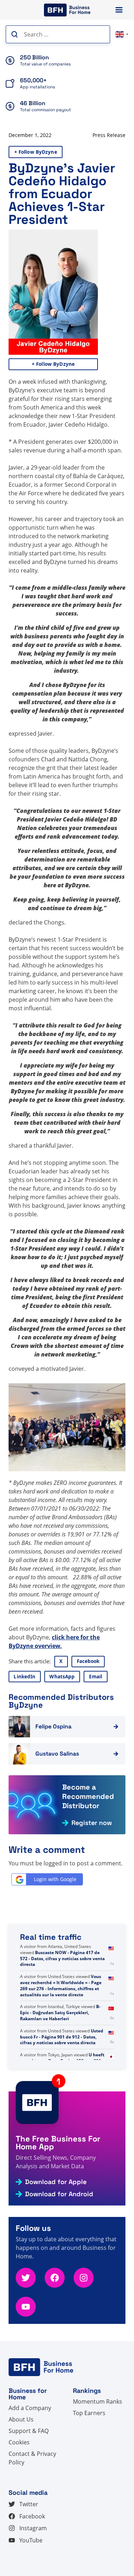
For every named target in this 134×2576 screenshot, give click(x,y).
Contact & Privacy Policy (32, 2458)
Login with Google (55, 1879)
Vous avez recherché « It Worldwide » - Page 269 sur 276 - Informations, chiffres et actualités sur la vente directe (61, 2010)
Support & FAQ (29, 2431)
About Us (21, 2419)
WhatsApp (62, 1677)
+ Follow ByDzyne (36, 152)
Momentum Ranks (98, 2401)
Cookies (19, 2442)
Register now (92, 1823)
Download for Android (59, 2194)
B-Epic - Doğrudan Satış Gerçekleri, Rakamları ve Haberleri (60, 2037)
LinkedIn (24, 1677)
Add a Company (30, 2408)
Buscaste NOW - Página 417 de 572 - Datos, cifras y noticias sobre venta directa (62, 1983)
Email (96, 1677)
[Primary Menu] (119, 10)
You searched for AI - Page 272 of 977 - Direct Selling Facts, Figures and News (62, 1952)
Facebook (88, 1661)
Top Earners (89, 2413)
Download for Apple (56, 2182)
